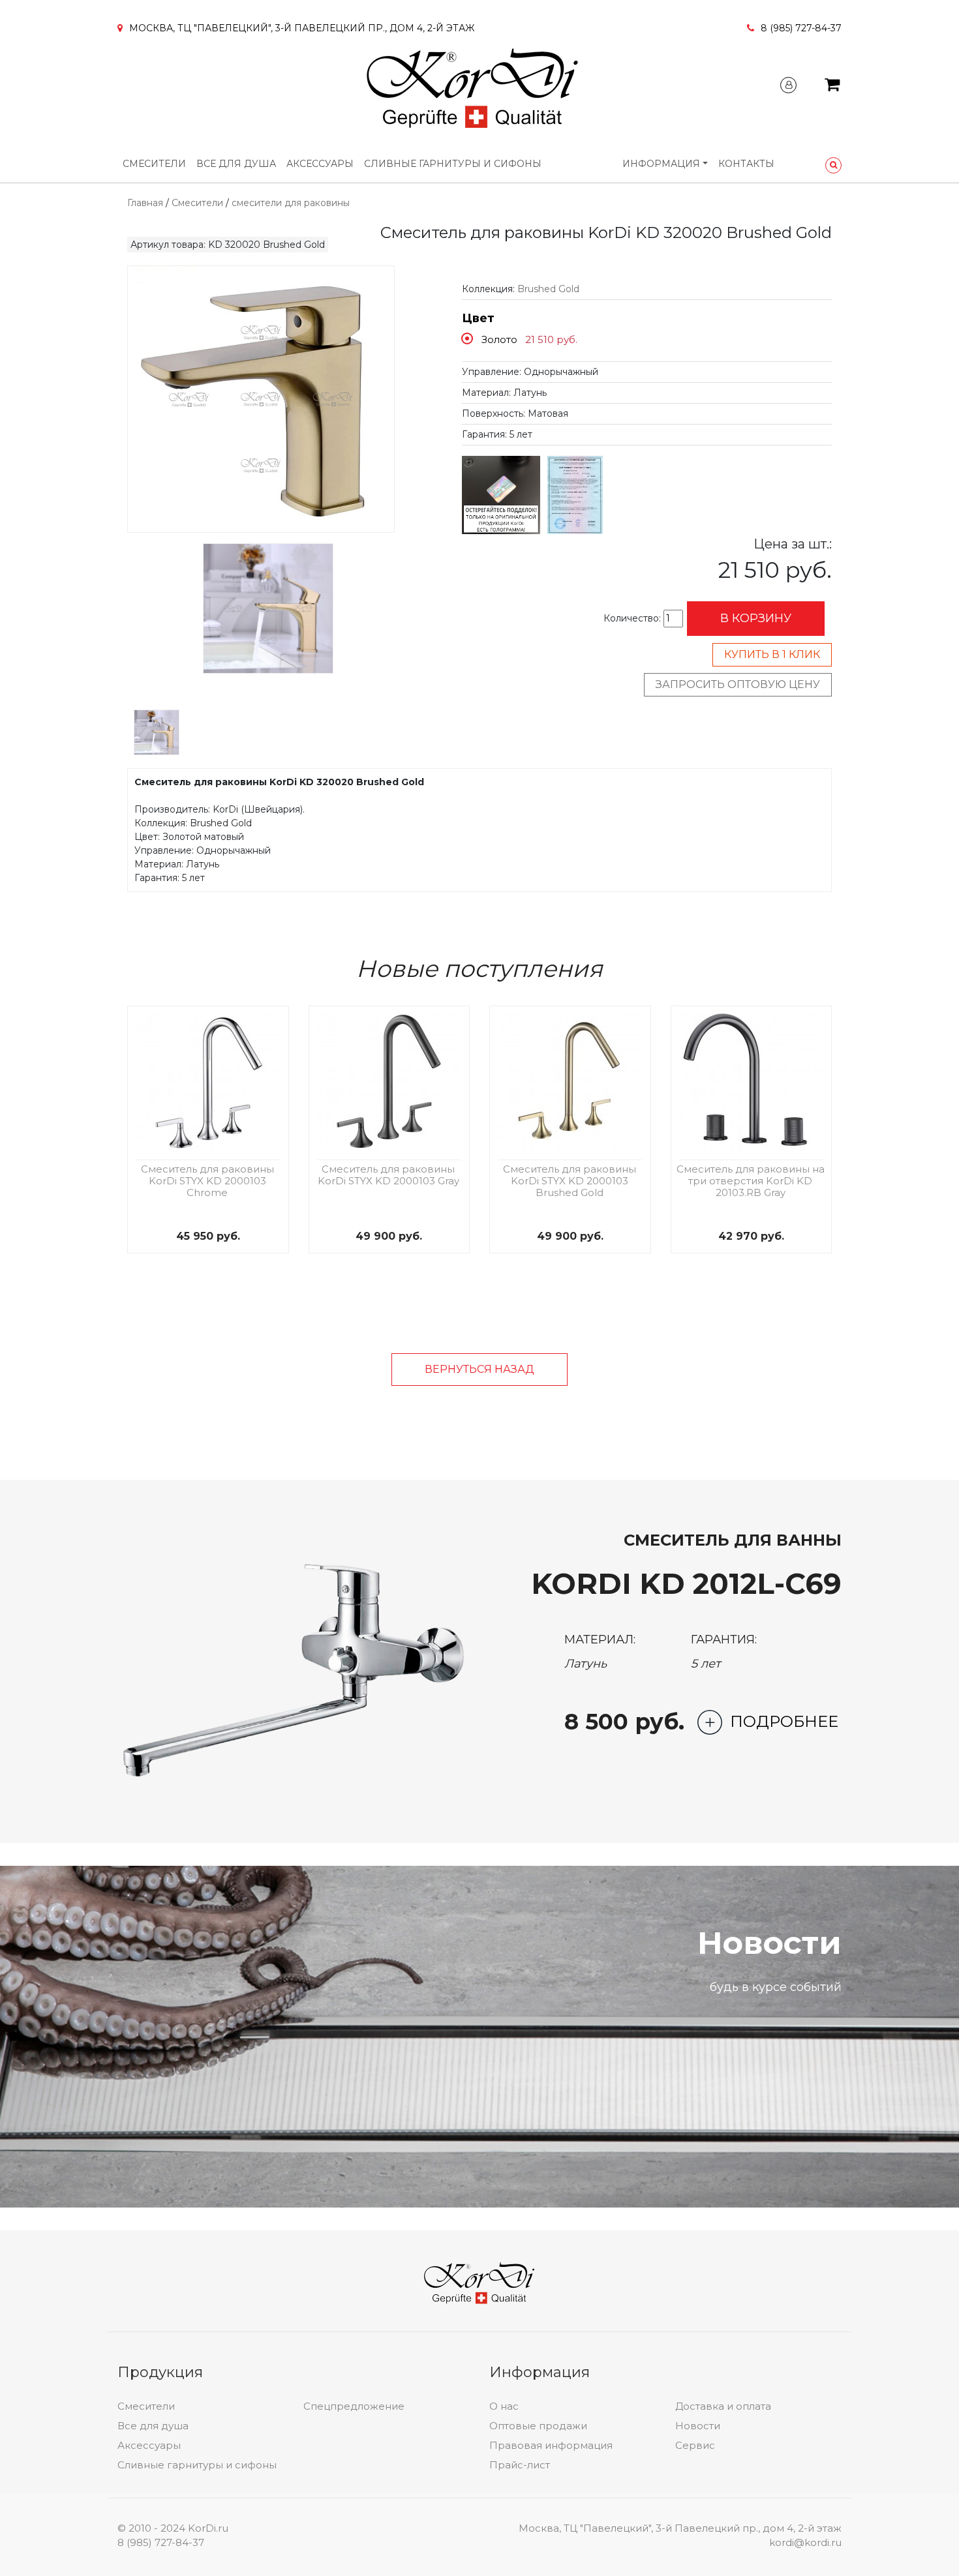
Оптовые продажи (538, 2426)
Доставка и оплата (723, 2406)
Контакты (746, 164)
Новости (698, 2426)
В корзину (756, 618)
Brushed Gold (548, 289)
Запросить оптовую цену (738, 684)
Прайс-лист (520, 2465)
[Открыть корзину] (832, 87)
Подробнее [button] (784, 1721)
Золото (499, 339)
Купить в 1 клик (772, 654)
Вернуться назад (479, 1369)
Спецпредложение (354, 2406)
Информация (661, 164)
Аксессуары (320, 164)
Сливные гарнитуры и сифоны (453, 164)
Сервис (695, 2445)
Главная (145, 203)
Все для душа (236, 164)
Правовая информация (551, 2445)
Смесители (154, 164)
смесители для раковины (291, 203)
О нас (504, 2406)
